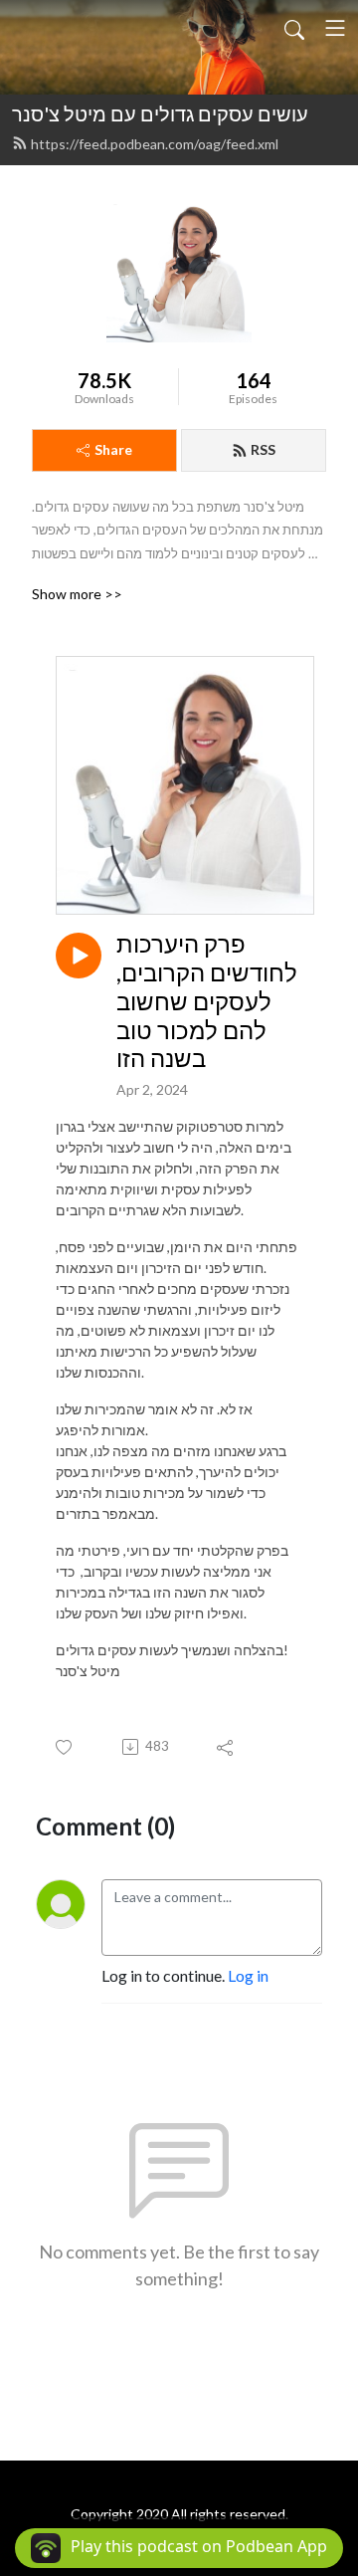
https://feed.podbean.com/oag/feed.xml (155, 144)
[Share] (226, 1747)
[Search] (294, 28)
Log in (248, 1975)
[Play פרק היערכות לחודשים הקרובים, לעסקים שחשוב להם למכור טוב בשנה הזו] (79, 956)
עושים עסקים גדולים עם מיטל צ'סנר (160, 113)
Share (113, 449)
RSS (263, 449)
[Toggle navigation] (335, 28)
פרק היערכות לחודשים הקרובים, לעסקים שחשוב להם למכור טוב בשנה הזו (207, 1001)
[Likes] (65, 1747)
